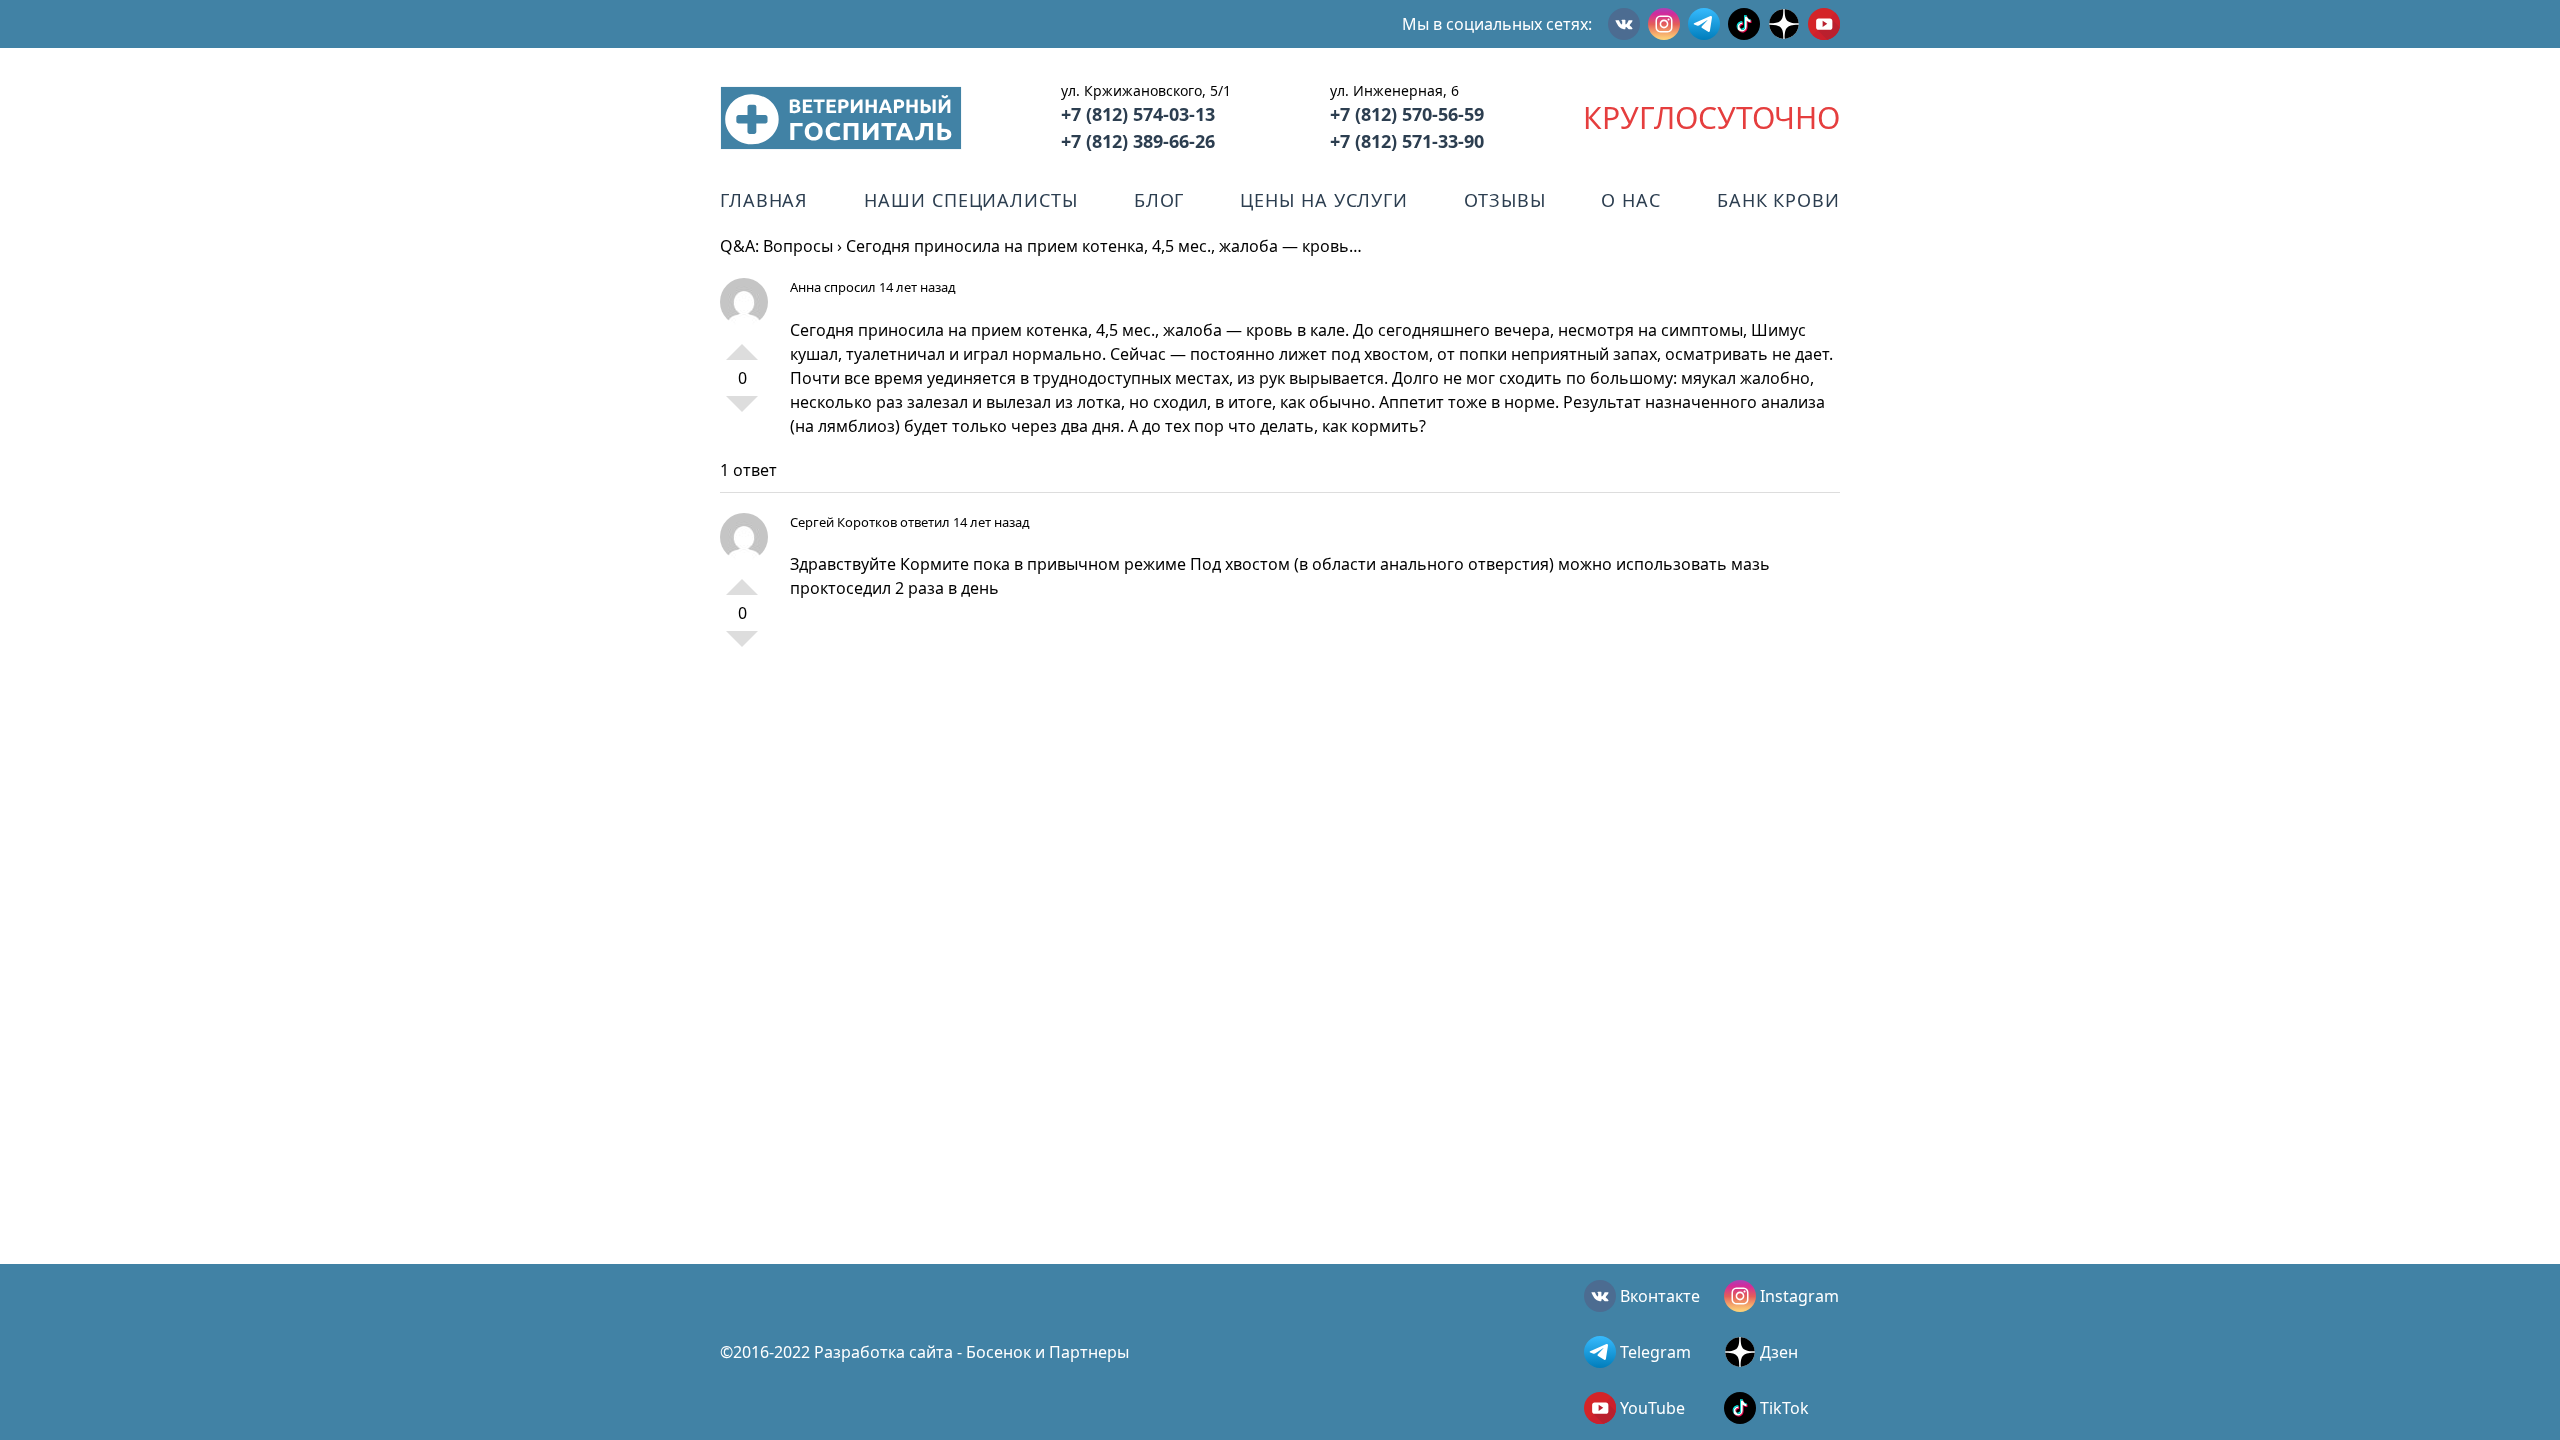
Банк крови (1778, 200)
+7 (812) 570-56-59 (1407, 114)
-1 (742, 412)
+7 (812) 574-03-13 (1138, 114)
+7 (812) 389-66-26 (1138, 141)
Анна (805, 287)
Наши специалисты (970, 200)
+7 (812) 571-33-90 (1407, 141)
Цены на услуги (1324, 200)
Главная (764, 200)
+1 (742, 344)
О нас (1631, 200)
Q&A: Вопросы (776, 246)
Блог (1159, 200)
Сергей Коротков (843, 522)
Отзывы (1504, 200)
